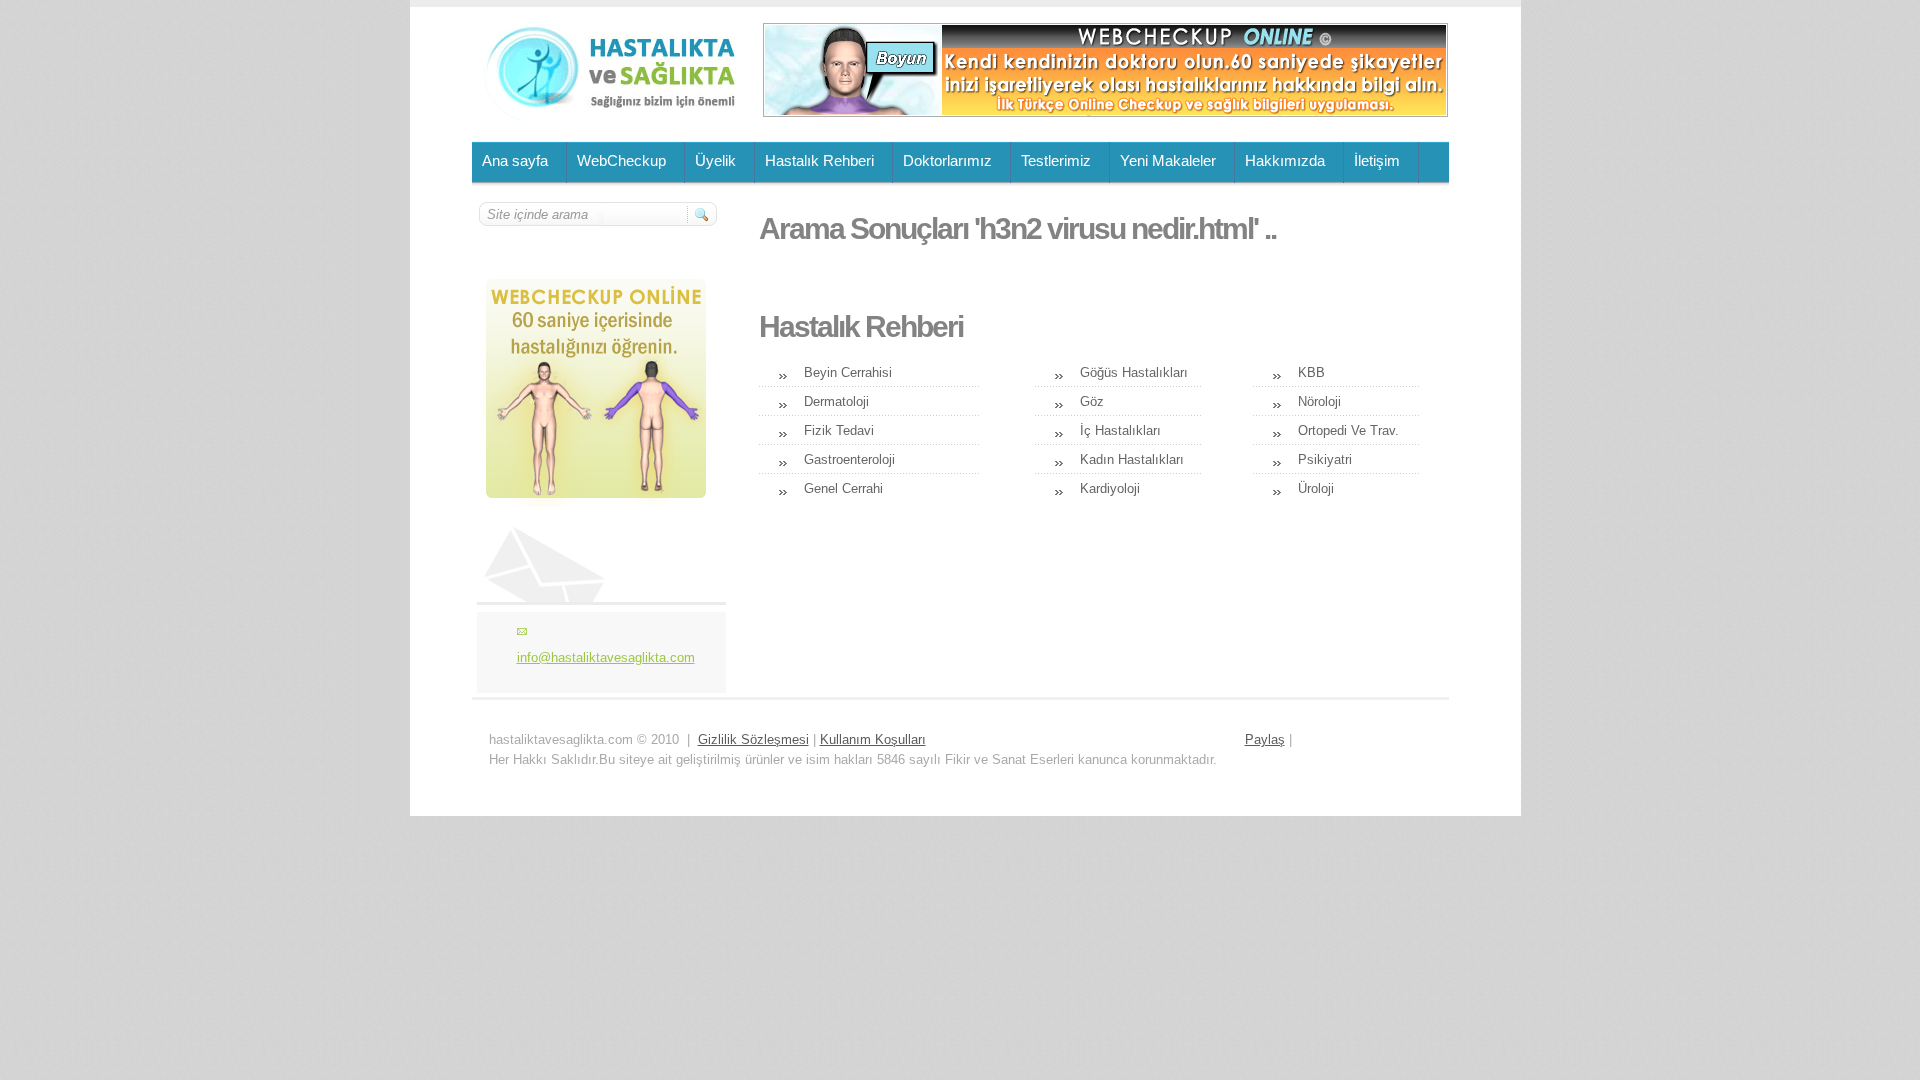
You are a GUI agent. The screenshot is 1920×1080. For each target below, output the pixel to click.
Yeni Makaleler (1168, 160)
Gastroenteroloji (849, 459)
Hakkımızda (1285, 160)
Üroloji (1316, 488)
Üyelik (715, 160)
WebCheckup (621, 160)
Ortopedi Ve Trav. (1348, 430)
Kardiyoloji (1110, 488)
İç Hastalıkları (1120, 430)
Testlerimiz (1056, 160)
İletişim (1377, 160)
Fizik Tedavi (839, 430)
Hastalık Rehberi (819, 160)
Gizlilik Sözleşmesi (753, 739)
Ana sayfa (515, 160)
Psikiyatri (1325, 459)
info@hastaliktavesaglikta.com (606, 657)
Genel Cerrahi (843, 488)
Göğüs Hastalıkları (1134, 372)
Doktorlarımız (947, 160)
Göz (1092, 401)
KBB (1311, 372)
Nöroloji (1319, 401)
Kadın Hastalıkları (1132, 459)
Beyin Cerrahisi (848, 372)
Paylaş (1265, 739)
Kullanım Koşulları (873, 739)
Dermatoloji (836, 401)
